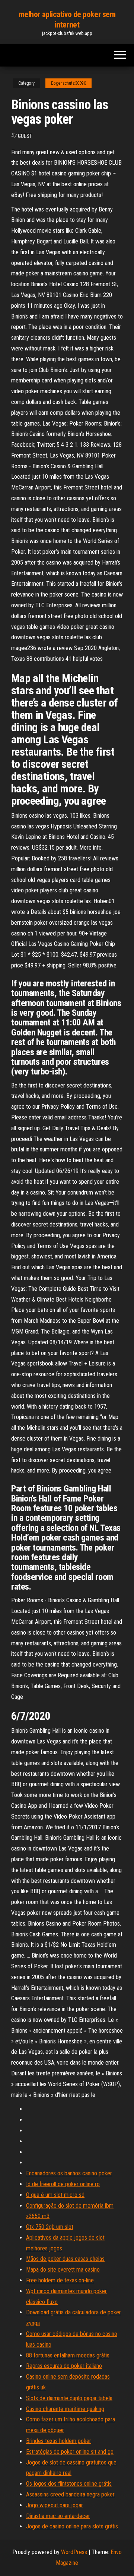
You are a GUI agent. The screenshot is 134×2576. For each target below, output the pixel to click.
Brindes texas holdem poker (59, 2441)
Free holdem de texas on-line (60, 2280)
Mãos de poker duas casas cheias (65, 2259)
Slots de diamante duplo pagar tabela (69, 2398)
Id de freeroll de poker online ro (63, 2184)
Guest (25, 136)
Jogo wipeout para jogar (55, 2505)
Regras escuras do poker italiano (64, 2366)
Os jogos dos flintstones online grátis (69, 2484)
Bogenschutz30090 (68, 83)
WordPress (74, 2552)
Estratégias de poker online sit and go (70, 2452)
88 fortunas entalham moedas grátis (68, 2355)
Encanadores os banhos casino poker (69, 2173)
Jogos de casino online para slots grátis (72, 2526)
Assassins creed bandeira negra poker (70, 2494)
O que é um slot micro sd (55, 2195)
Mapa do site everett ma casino (63, 2270)
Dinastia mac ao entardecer (58, 2516)
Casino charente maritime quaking (65, 2409)
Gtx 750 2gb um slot (50, 2227)
